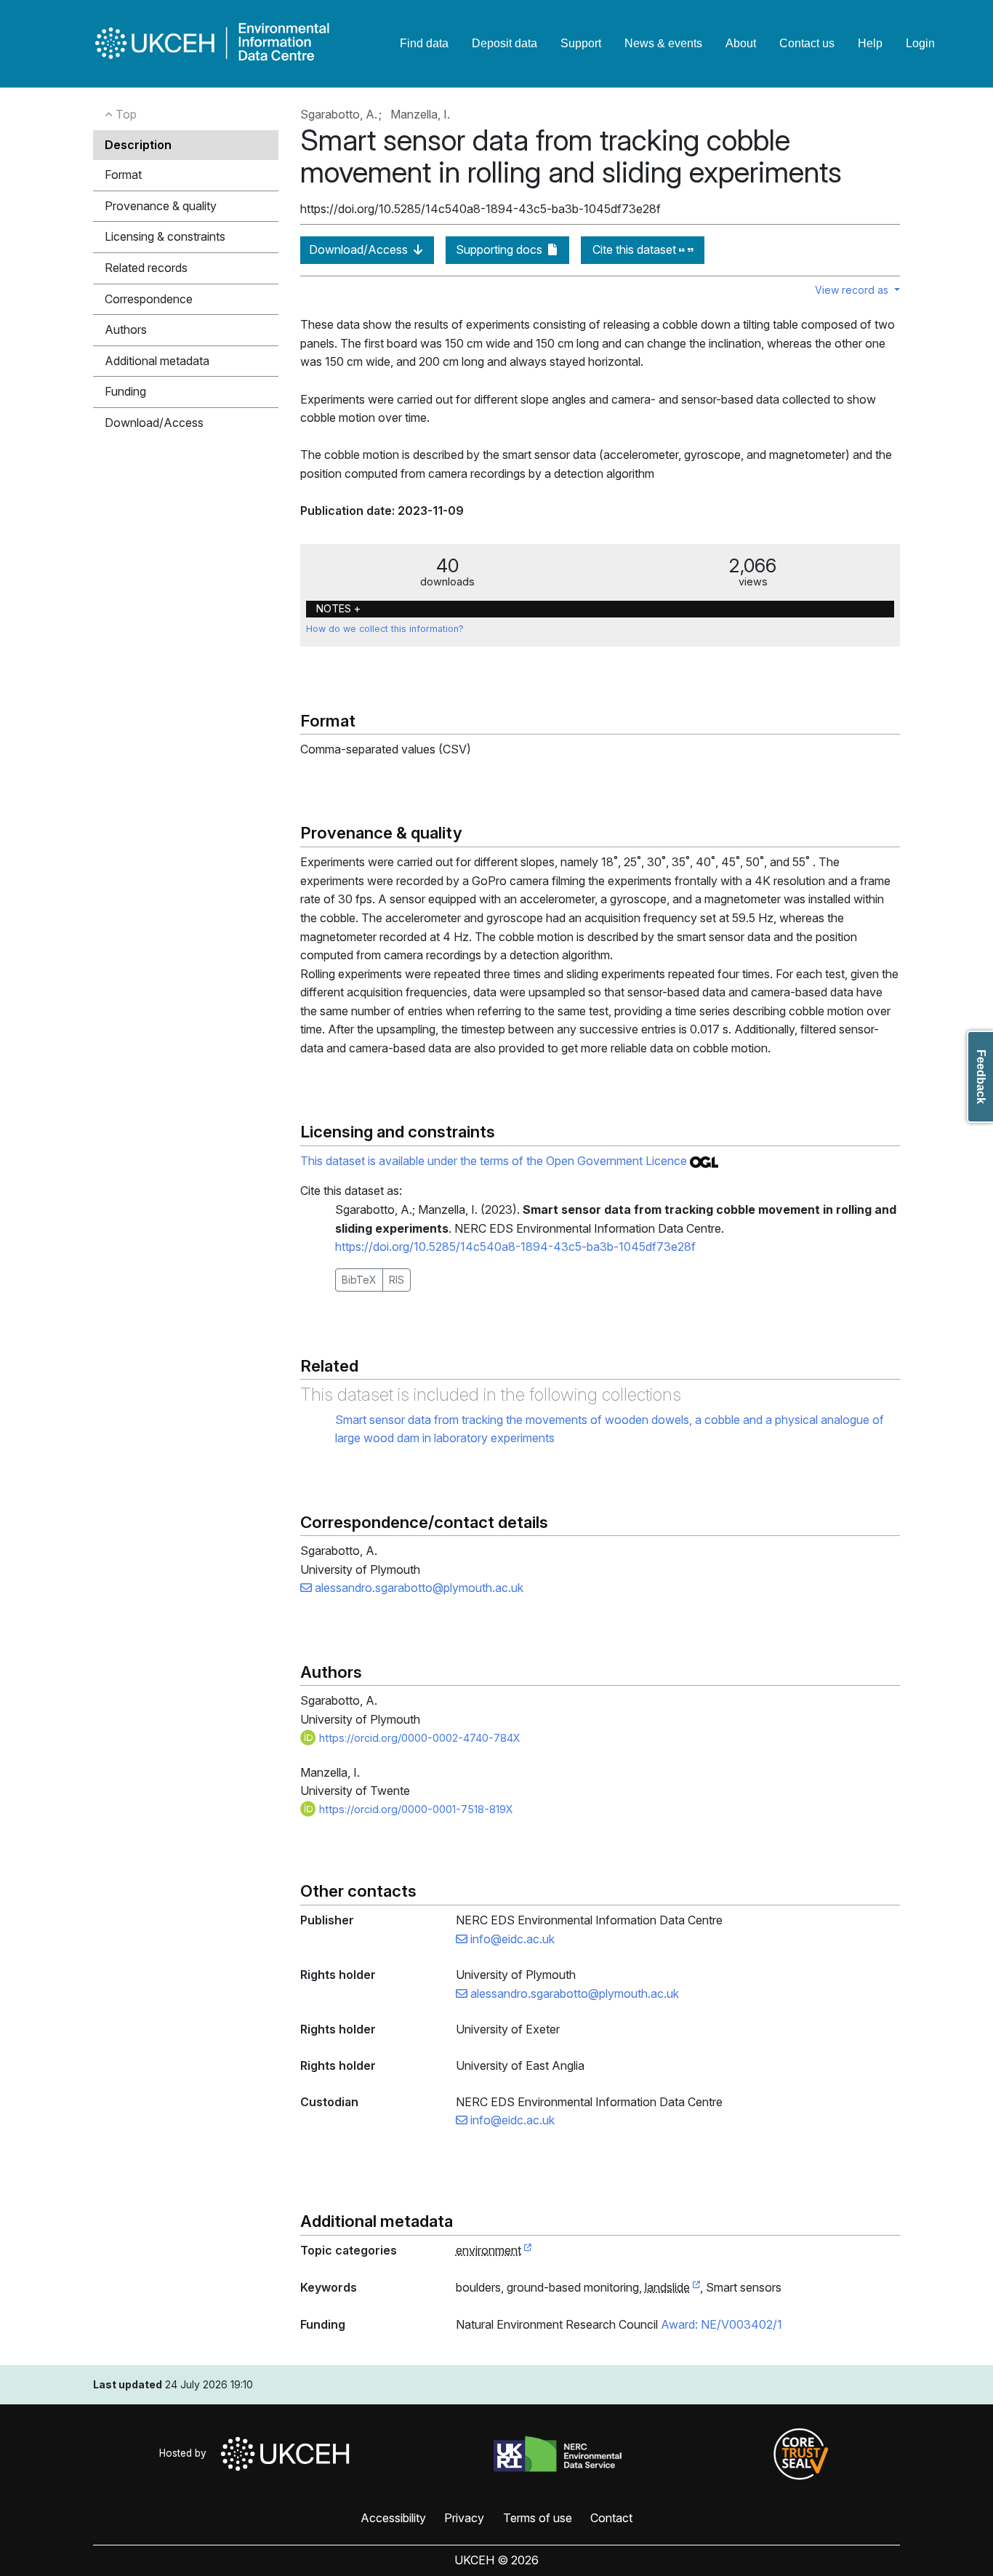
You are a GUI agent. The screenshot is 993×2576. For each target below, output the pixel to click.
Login (920, 43)
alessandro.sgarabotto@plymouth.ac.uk (418, 1588)
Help (870, 43)
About (741, 43)
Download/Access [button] (154, 423)
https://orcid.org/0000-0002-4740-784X (418, 1738)
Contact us (807, 43)
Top (125, 114)
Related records (146, 268)
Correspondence (149, 299)
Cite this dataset (636, 249)
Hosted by (186, 2453)
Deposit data (504, 43)
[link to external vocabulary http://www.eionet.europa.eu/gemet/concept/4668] (696, 2288)
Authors (126, 329)
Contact (611, 2518)
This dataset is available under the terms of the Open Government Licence (495, 1161)
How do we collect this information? (385, 629)
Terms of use (538, 2518)
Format (123, 175)
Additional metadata (157, 361)
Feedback (981, 1077)
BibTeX (359, 1280)
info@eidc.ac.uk (511, 1939)
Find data (424, 43)
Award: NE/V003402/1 (721, 2324)
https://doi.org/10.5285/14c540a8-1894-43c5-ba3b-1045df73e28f (515, 1247)
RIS (397, 1280)
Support (581, 43)
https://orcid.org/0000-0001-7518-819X (415, 1809)
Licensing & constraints (165, 236)
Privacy (464, 2518)
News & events (663, 43)
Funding (125, 391)
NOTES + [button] (338, 608)
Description (138, 145)
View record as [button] (853, 290)
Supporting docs (500, 249)
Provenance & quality (161, 206)
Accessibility (393, 2518)
